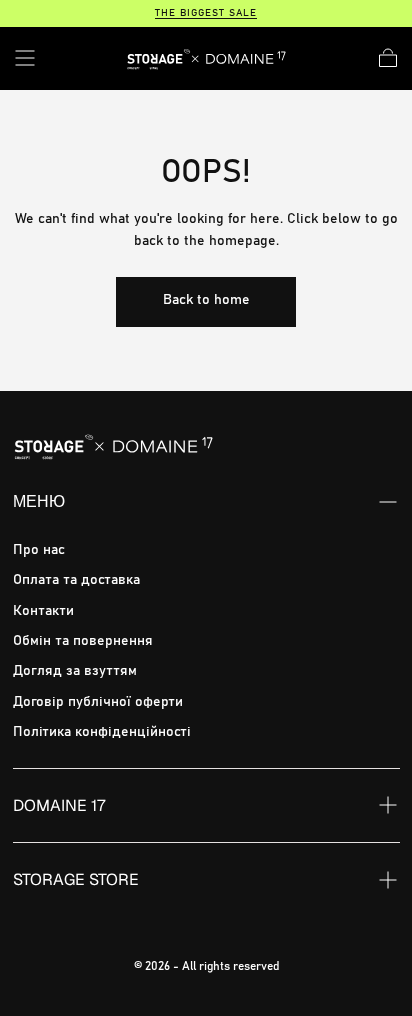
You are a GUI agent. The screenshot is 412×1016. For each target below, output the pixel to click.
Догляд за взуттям (75, 671)
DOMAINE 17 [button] (59, 805)
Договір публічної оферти (98, 702)
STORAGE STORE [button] (76, 879)
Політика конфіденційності (102, 732)
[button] (25, 58)
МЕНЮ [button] (39, 501)
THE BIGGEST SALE (206, 13)
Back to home (206, 300)
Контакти (43, 611)
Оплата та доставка (76, 580)
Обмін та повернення (83, 641)
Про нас (39, 550)
